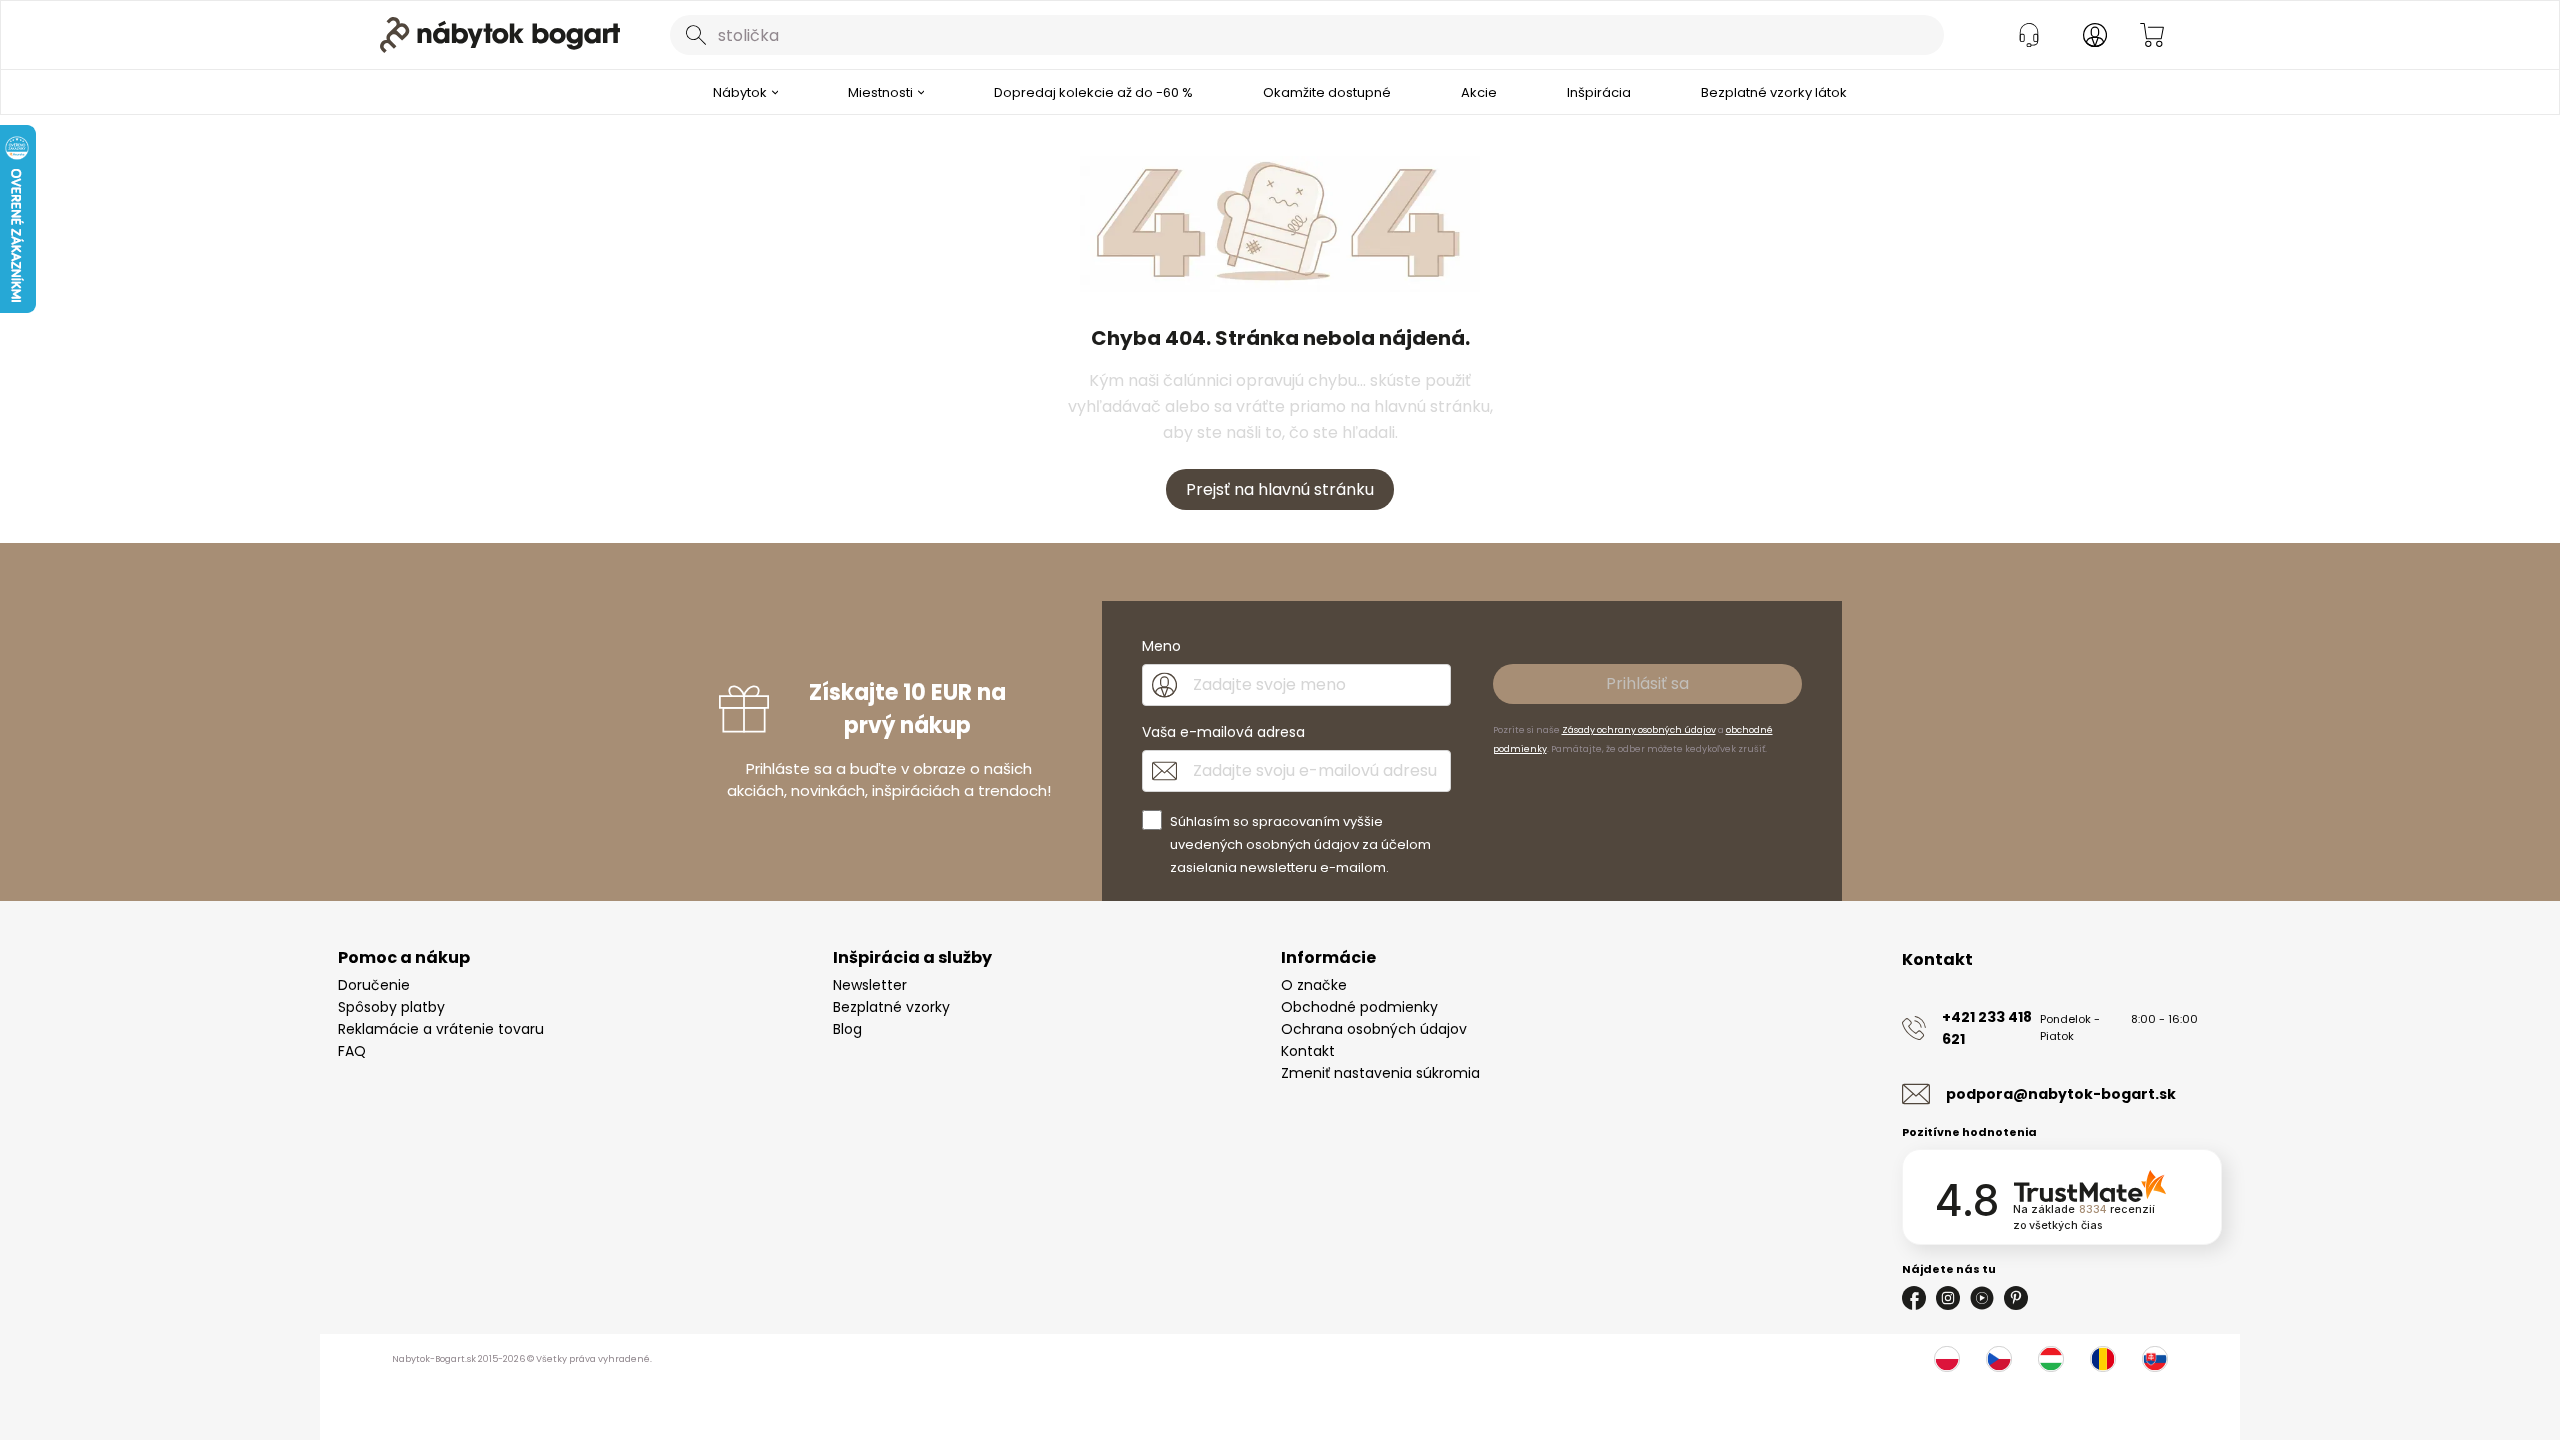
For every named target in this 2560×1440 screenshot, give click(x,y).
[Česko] (1999, 1359)
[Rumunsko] (2103, 1359)
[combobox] (1307, 35)
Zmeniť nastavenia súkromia (1380, 1073)
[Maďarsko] (2051, 1359)
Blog (847, 1029)
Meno (1161, 646)
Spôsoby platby (391, 1007)
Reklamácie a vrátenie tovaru (441, 1029)
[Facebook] (1914, 1298)
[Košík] (2152, 35)
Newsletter (870, 985)
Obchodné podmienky (1359, 1007)
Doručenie (374, 985)
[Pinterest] (2016, 1298)
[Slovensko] (2155, 1359)
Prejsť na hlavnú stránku (1280, 489)
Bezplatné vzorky (891, 1007)
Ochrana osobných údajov (1374, 1029)
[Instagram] (1948, 1298)
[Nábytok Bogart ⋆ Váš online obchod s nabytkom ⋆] (500, 35)
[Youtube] (1982, 1298)
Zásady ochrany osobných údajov (1639, 730)
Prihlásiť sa (1647, 683)
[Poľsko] (1947, 1359)
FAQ (352, 1051)
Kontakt (1308, 1051)
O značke (1314, 985)
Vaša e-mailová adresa (1223, 732)
